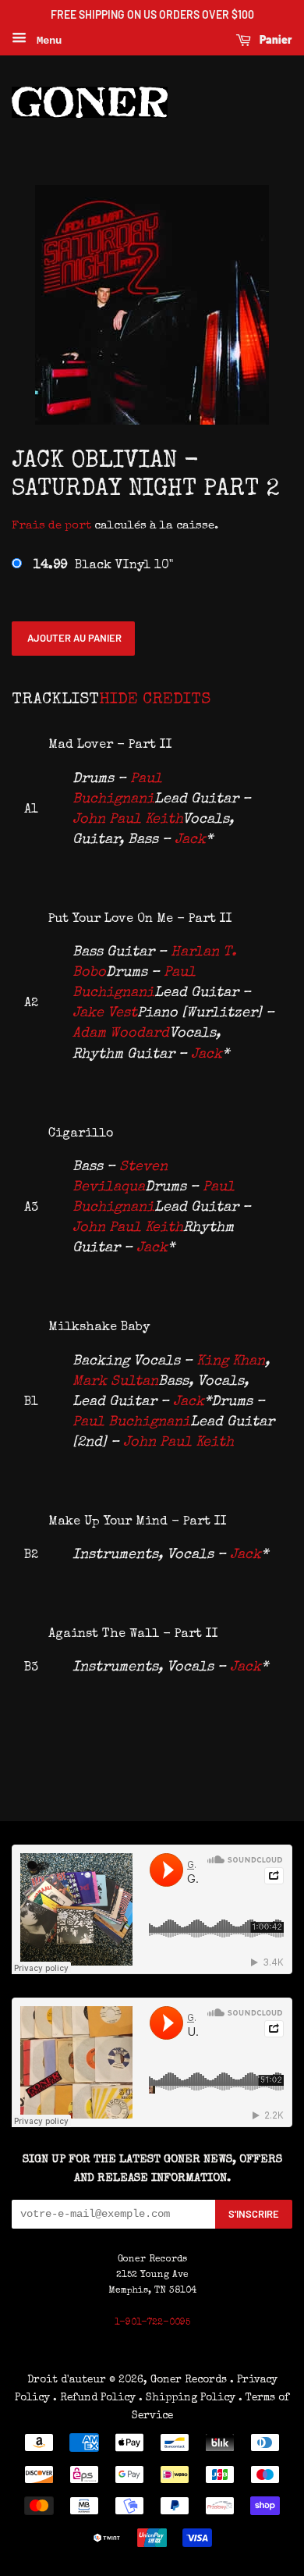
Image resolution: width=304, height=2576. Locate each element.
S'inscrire (254, 2214)
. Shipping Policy (187, 2398)
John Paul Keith (127, 820)
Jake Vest (105, 1013)
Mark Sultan (115, 1382)
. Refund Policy (94, 2398)
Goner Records (190, 2380)
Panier (275, 39)
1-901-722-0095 (152, 2323)
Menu (46, 41)
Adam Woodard (121, 1034)
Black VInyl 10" (103, 566)
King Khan (231, 1361)
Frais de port (51, 526)
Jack (190, 840)
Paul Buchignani (131, 1422)
